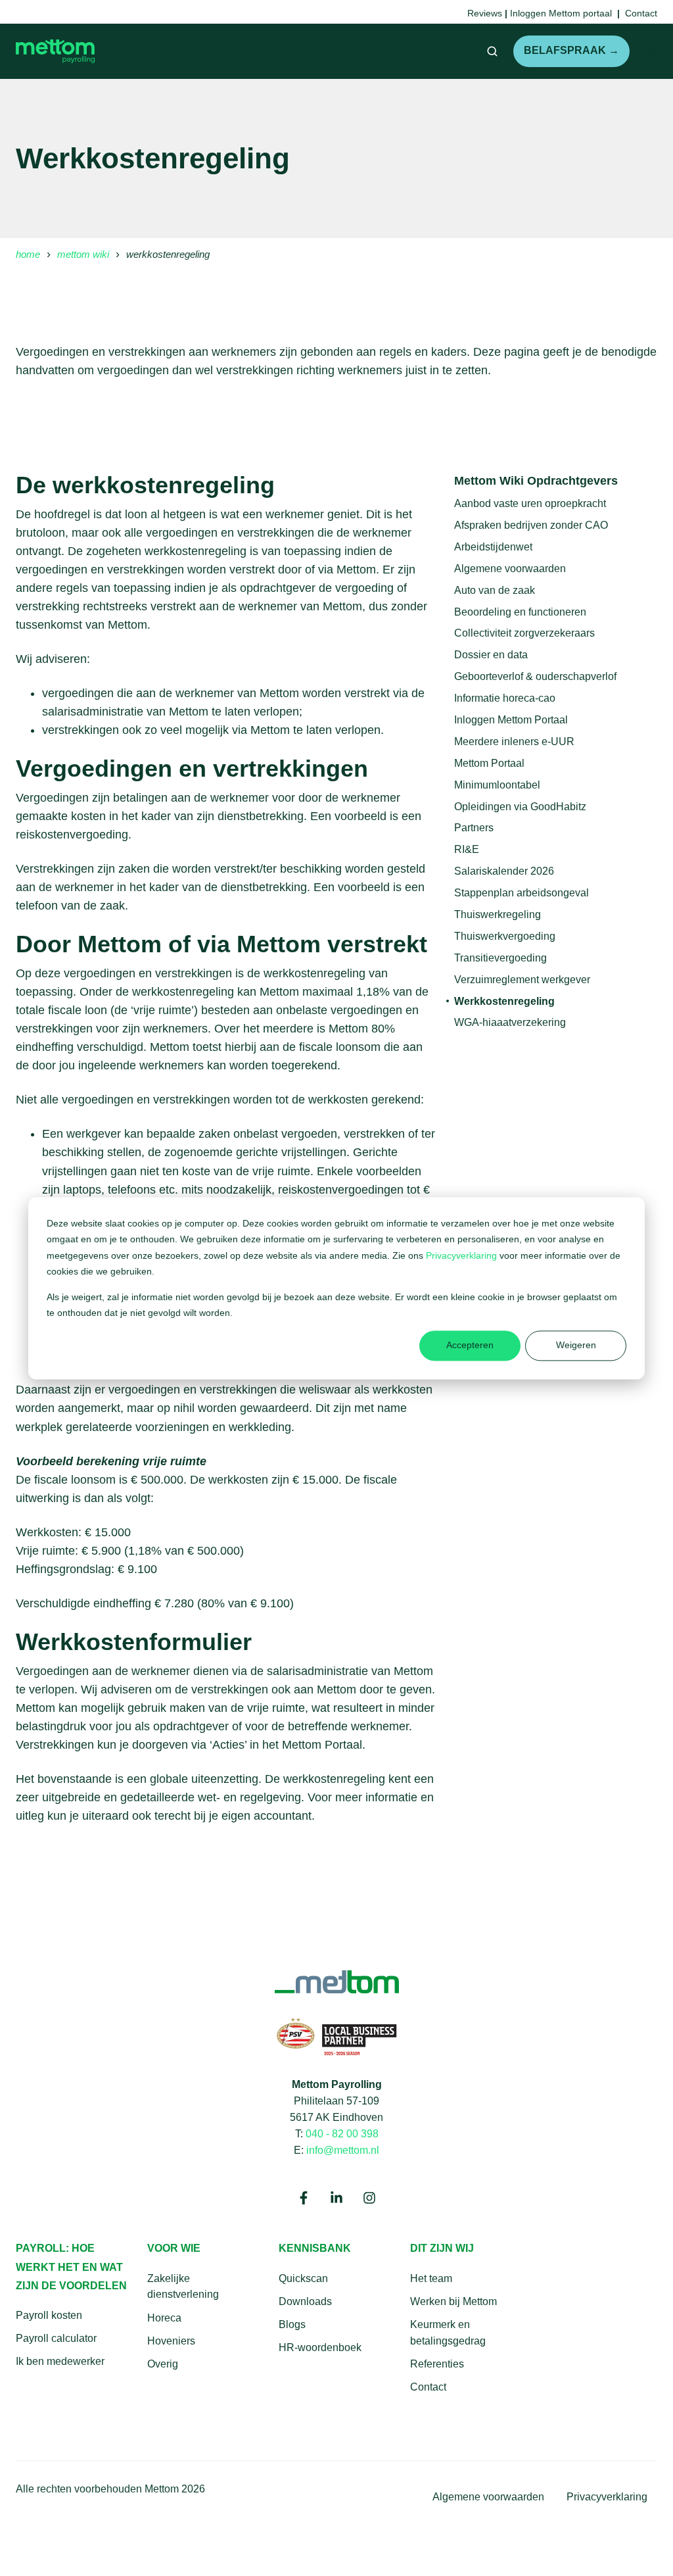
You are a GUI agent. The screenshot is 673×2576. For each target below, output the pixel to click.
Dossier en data (491, 654)
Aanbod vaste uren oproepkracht (530, 503)
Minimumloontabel (497, 785)
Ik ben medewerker (60, 2361)
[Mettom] (337, 1981)
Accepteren (470, 1346)
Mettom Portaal (489, 763)
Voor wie (174, 2248)
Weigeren (576, 1346)
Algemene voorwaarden (510, 568)
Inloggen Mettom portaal (561, 13)
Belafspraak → (571, 50)
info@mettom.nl (343, 2150)
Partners (474, 827)
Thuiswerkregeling (498, 914)
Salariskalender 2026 (504, 871)
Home (28, 254)
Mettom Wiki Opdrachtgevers (536, 481)
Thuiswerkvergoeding (505, 936)
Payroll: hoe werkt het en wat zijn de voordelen (71, 2267)
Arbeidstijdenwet (493, 547)
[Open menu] (651, 51)
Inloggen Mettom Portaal (511, 719)
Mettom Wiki (83, 254)
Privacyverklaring (463, 1255)
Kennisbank (315, 2248)
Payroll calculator (56, 2338)
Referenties (437, 2364)
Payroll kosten (49, 2315)
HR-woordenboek (320, 2347)
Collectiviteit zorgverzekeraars (524, 633)
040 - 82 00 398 (342, 2133)
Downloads (305, 2301)
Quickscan (303, 2278)
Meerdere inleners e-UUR (514, 741)
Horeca (164, 2318)
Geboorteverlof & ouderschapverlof (535, 676)
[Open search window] (492, 51)
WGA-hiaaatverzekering (510, 1022)
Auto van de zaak (495, 590)
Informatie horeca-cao (505, 698)
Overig (163, 2364)
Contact (428, 2387)
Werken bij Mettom (453, 2301)
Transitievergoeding (500, 958)
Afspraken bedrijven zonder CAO (531, 525)
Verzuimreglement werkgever (522, 979)
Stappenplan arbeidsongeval (522, 892)
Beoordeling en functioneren (520, 612)
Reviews (485, 13)
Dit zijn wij (442, 2248)
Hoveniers (171, 2341)
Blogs (292, 2324)
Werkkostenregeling (504, 1001)
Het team (431, 2278)
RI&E (467, 849)
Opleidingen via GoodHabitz (520, 806)
